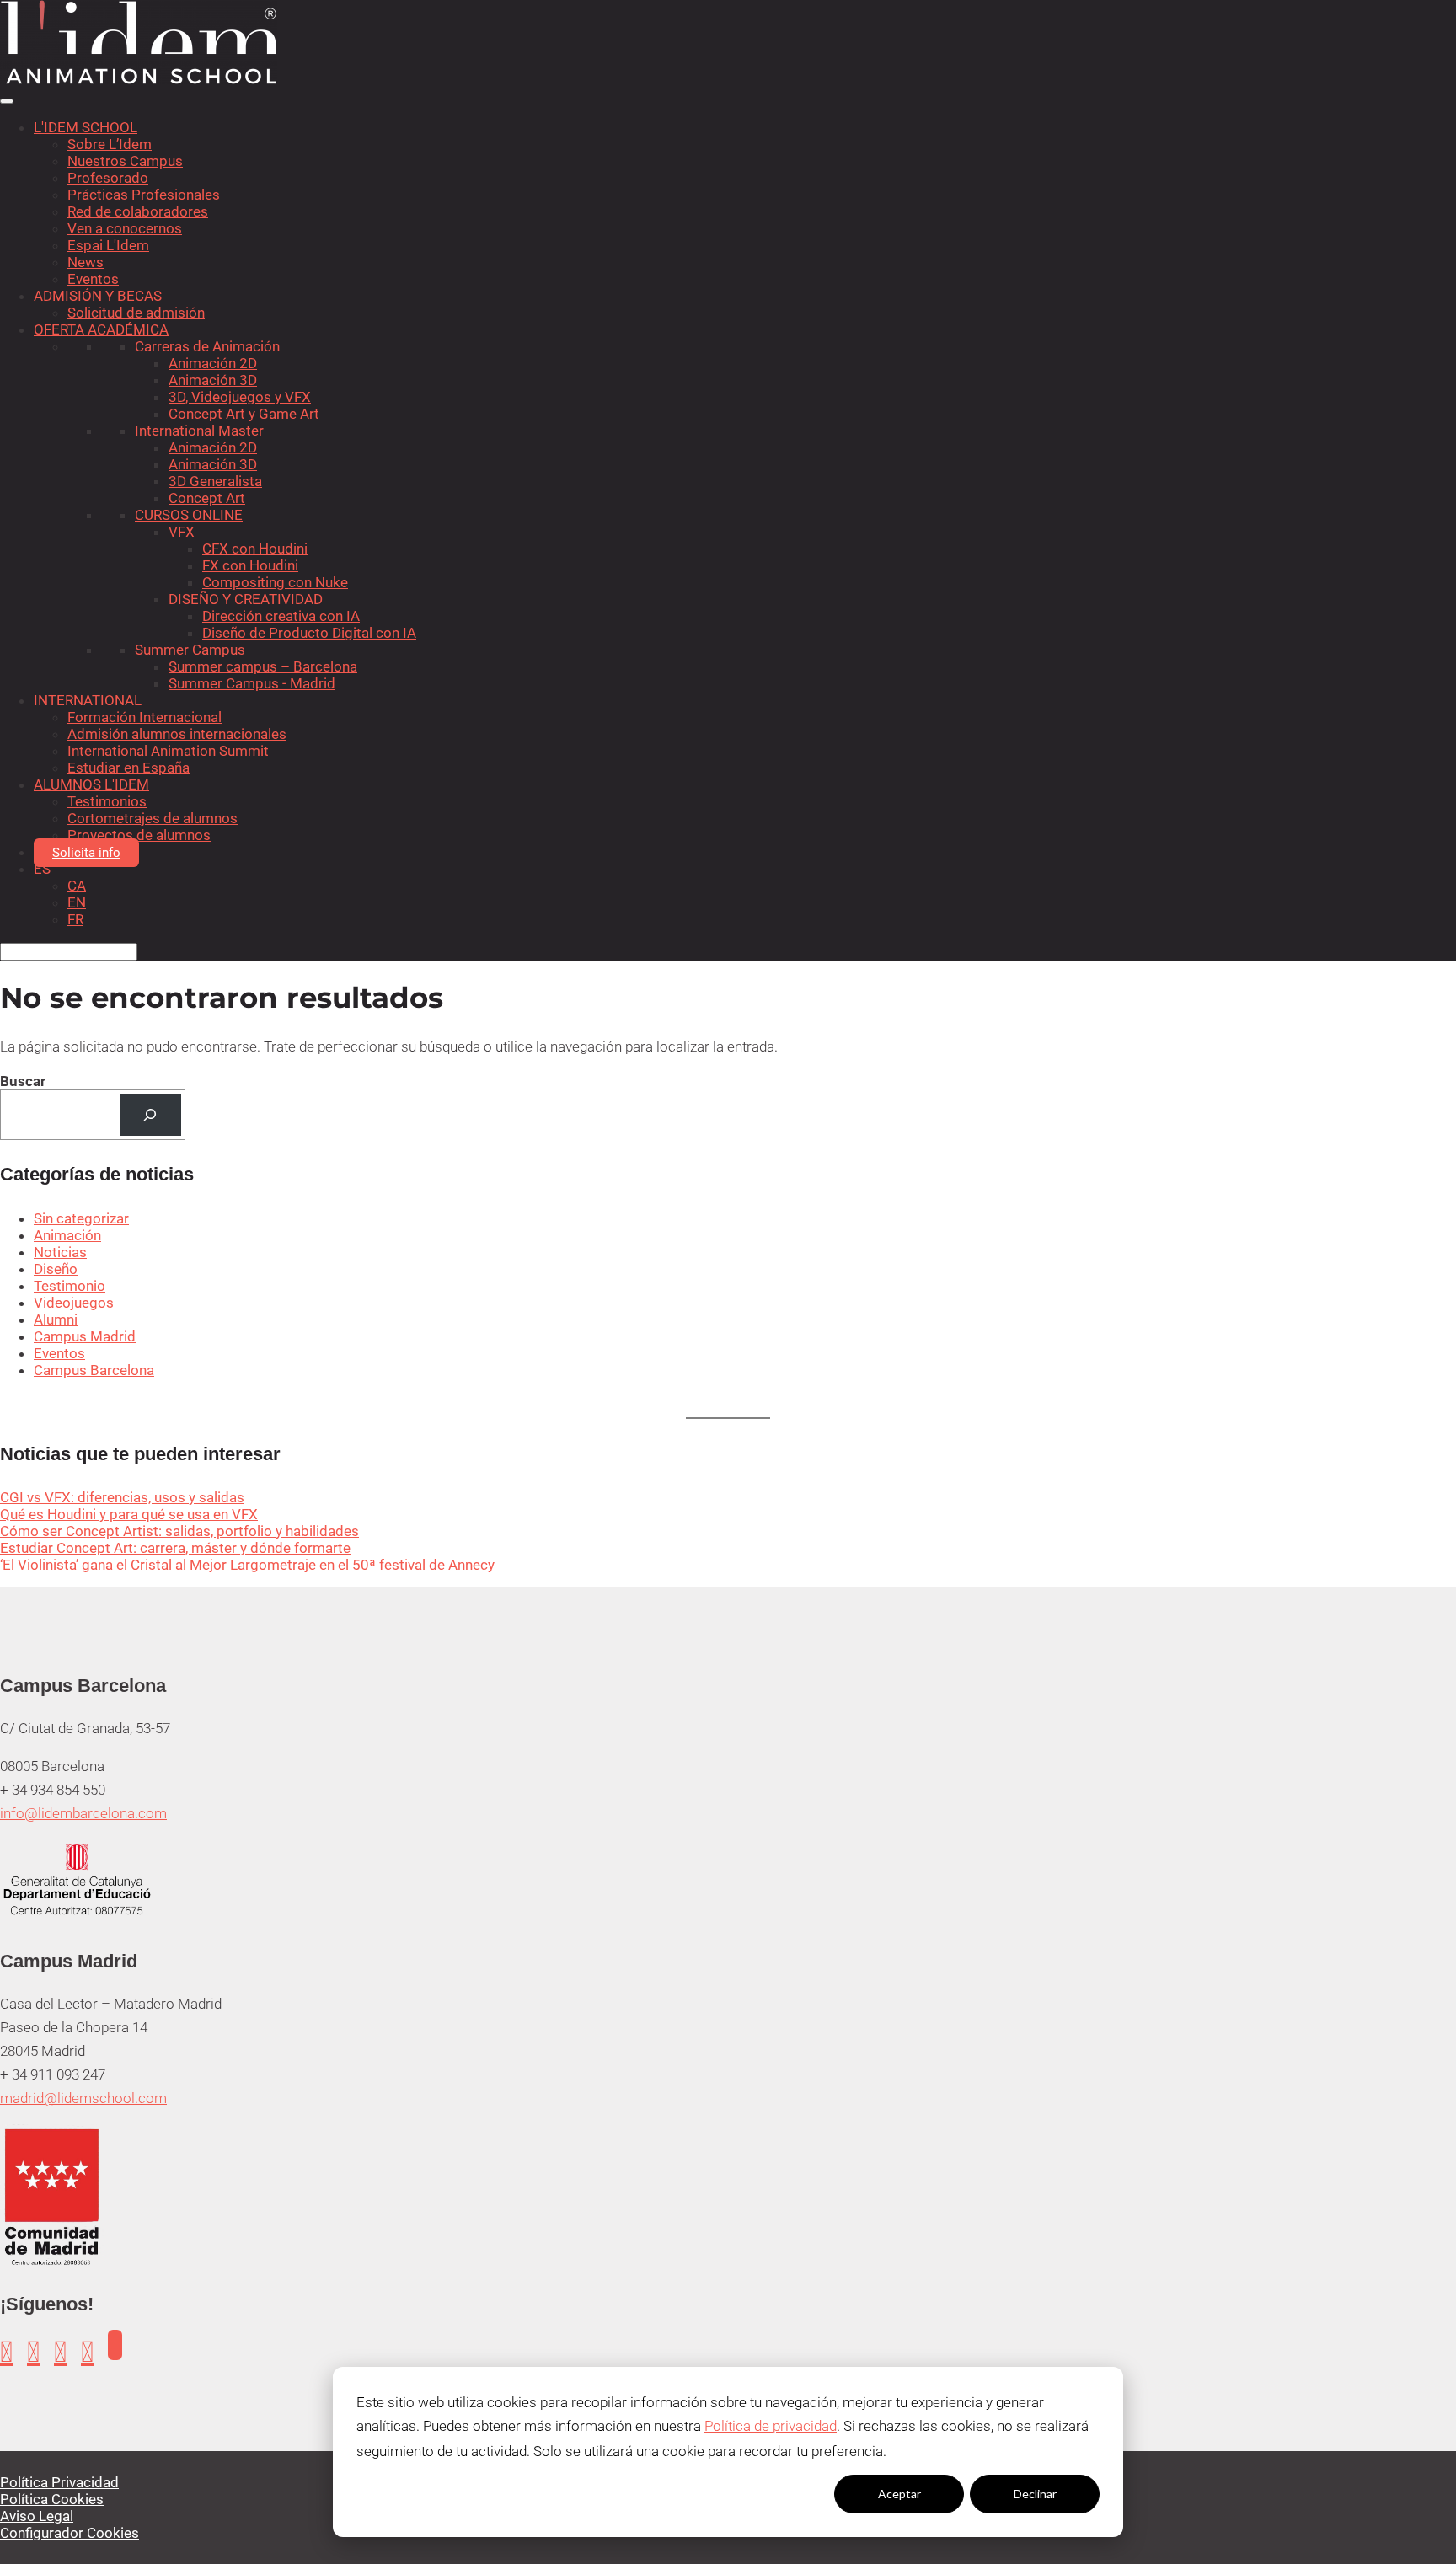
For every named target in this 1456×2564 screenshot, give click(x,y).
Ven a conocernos (125, 228)
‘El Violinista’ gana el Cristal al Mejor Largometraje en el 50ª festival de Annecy (247, 1565)
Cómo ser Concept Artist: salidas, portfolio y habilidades (179, 1531)
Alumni (56, 1319)
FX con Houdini (250, 565)
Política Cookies (52, 2499)
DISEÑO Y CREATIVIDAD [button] (246, 599)
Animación (67, 1235)
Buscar (23, 1081)
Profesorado (108, 178)
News (86, 262)
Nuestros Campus (125, 161)
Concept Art (207, 498)
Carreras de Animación (207, 346)
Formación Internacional (145, 717)
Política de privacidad (771, 2426)
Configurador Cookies (70, 2533)
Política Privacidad (59, 2482)
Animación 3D (213, 380)
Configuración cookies (763, 2494)
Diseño (56, 1269)
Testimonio (70, 1286)
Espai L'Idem (108, 245)
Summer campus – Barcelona (263, 666)
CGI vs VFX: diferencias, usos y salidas (122, 1497)
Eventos (93, 279)
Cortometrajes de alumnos (153, 818)
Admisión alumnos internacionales (177, 734)
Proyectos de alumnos (139, 835)
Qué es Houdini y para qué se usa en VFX (129, 1514)
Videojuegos (74, 1303)
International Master (199, 431)
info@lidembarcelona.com (83, 1813)
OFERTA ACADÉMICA (101, 329)
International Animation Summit (168, 751)
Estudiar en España (128, 768)
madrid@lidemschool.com (83, 2098)
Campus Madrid (85, 1336)
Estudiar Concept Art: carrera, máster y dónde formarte (175, 1548)
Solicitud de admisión (136, 313)
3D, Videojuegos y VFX (240, 397)
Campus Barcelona (94, 1370)
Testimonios (107, 801)
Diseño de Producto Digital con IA (309, 633)
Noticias (60, 1252)
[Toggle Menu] (7, 101)
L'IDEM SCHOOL (86, 127)
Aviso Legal (37, 2516)
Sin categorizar (81, 1218)
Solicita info (86, 853)
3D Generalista (215, 481)
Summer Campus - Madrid (252, 683)
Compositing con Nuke (275, 582)
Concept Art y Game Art (244, 414)
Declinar (1035, 2494)
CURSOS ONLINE (189, 515)
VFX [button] (182, 532)
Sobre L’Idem (110, 144)
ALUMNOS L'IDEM (91, 784)
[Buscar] (150, 1115)
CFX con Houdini (255, 549)
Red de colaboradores (138, 211)
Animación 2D (213, 363)
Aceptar (899, 2494)
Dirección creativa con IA (281, 616)
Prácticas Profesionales (144, 195)
